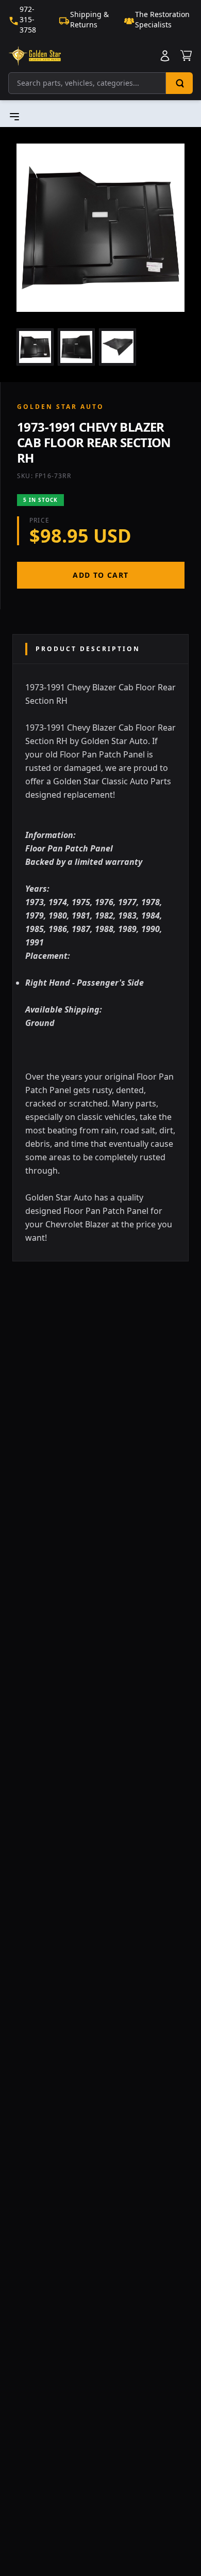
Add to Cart (100, 575)
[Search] (179, 83)
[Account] (165, 56)
